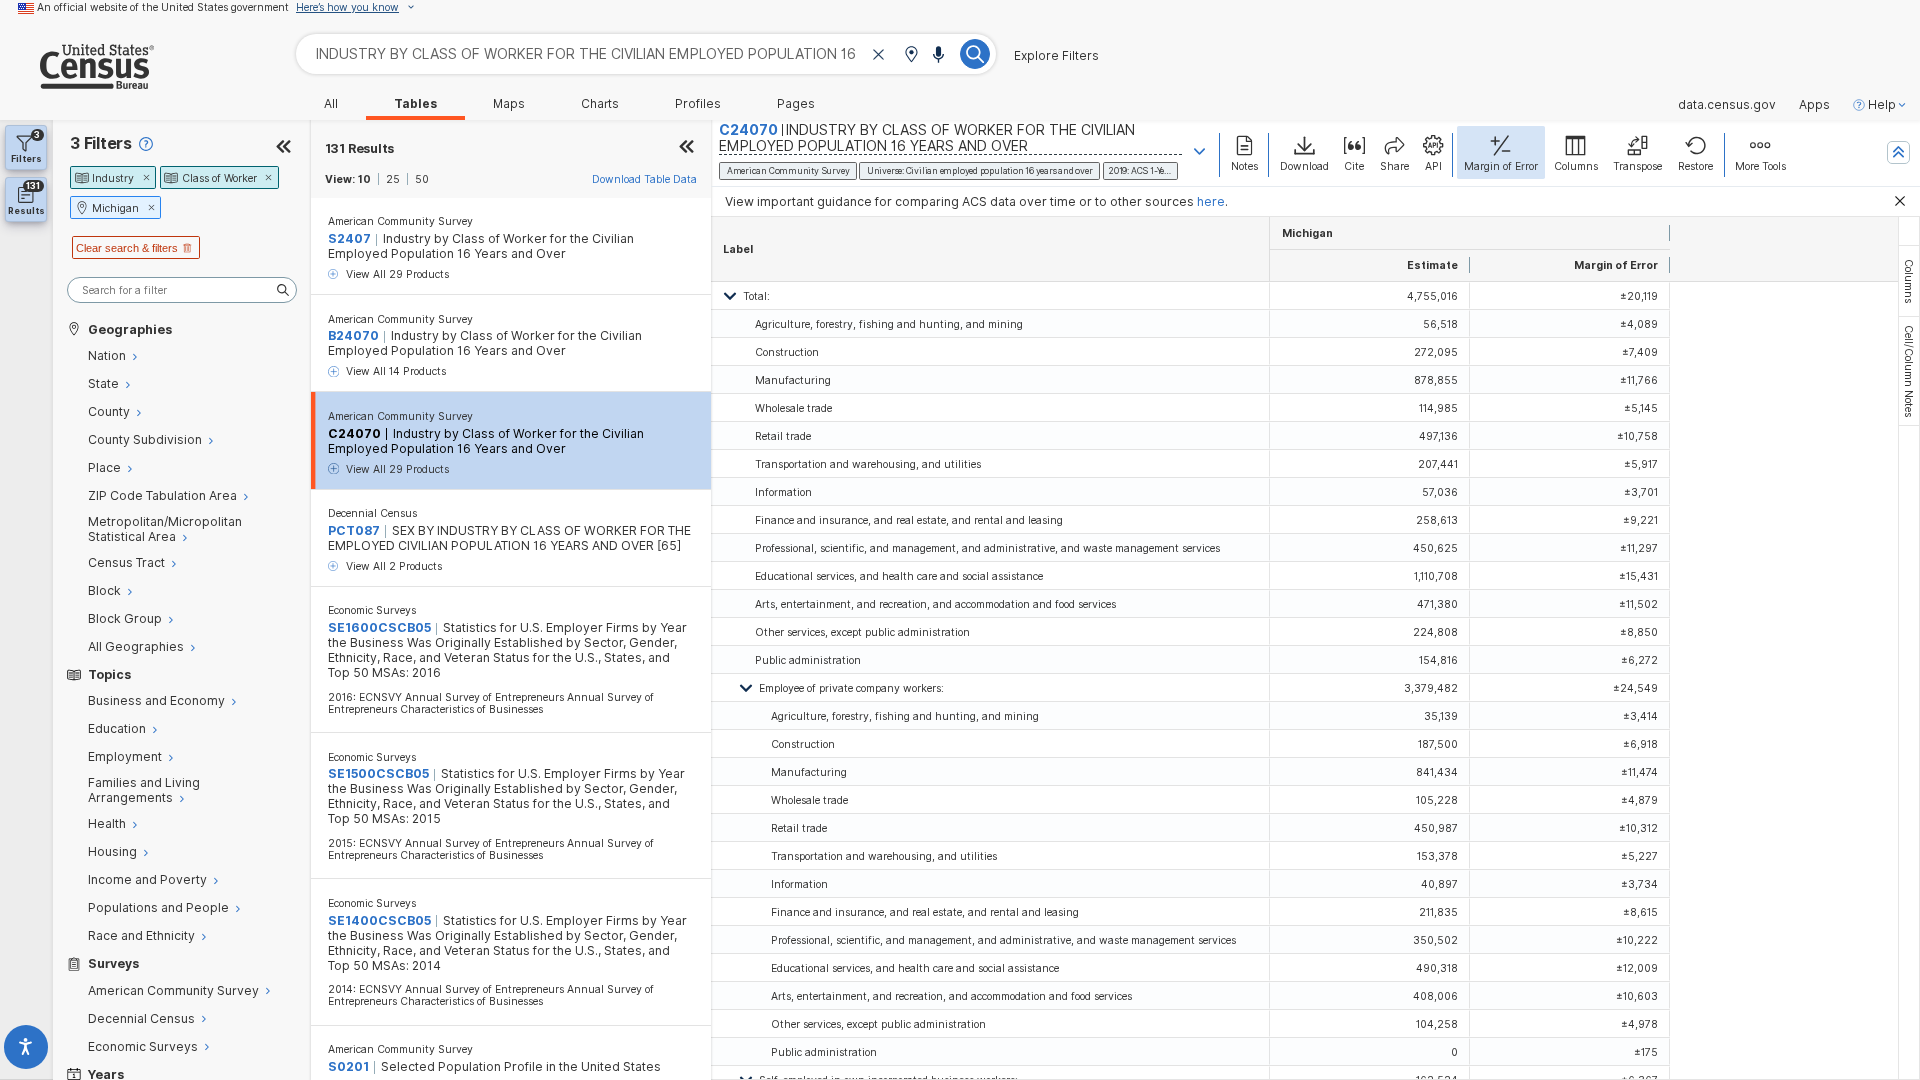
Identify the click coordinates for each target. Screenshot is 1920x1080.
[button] (911, 55)
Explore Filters (1056, 56)
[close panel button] (687, 148)
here (1211, 201)
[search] (182, 290)
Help (1882, 105)
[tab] (1909, 281)
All (331, 104)
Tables (415, 104)
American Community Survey (400, 221)
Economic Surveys (372, 610)
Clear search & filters (127, 248)
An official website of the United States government (163, 7)
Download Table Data (644, 179)
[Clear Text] (879, 55)
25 (393, 179)
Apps (1814, 105)
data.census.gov (1727, 105)
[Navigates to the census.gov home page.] (77, 81)
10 (364, 179)
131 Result (360, 148)
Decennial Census (372, 513)
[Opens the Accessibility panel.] (26, 1050)
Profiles (698, 104)
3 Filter (101, 143)
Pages (796, 104)
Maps (509, 104)
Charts (600, 104)
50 (422, 179)
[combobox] (646, 53)
